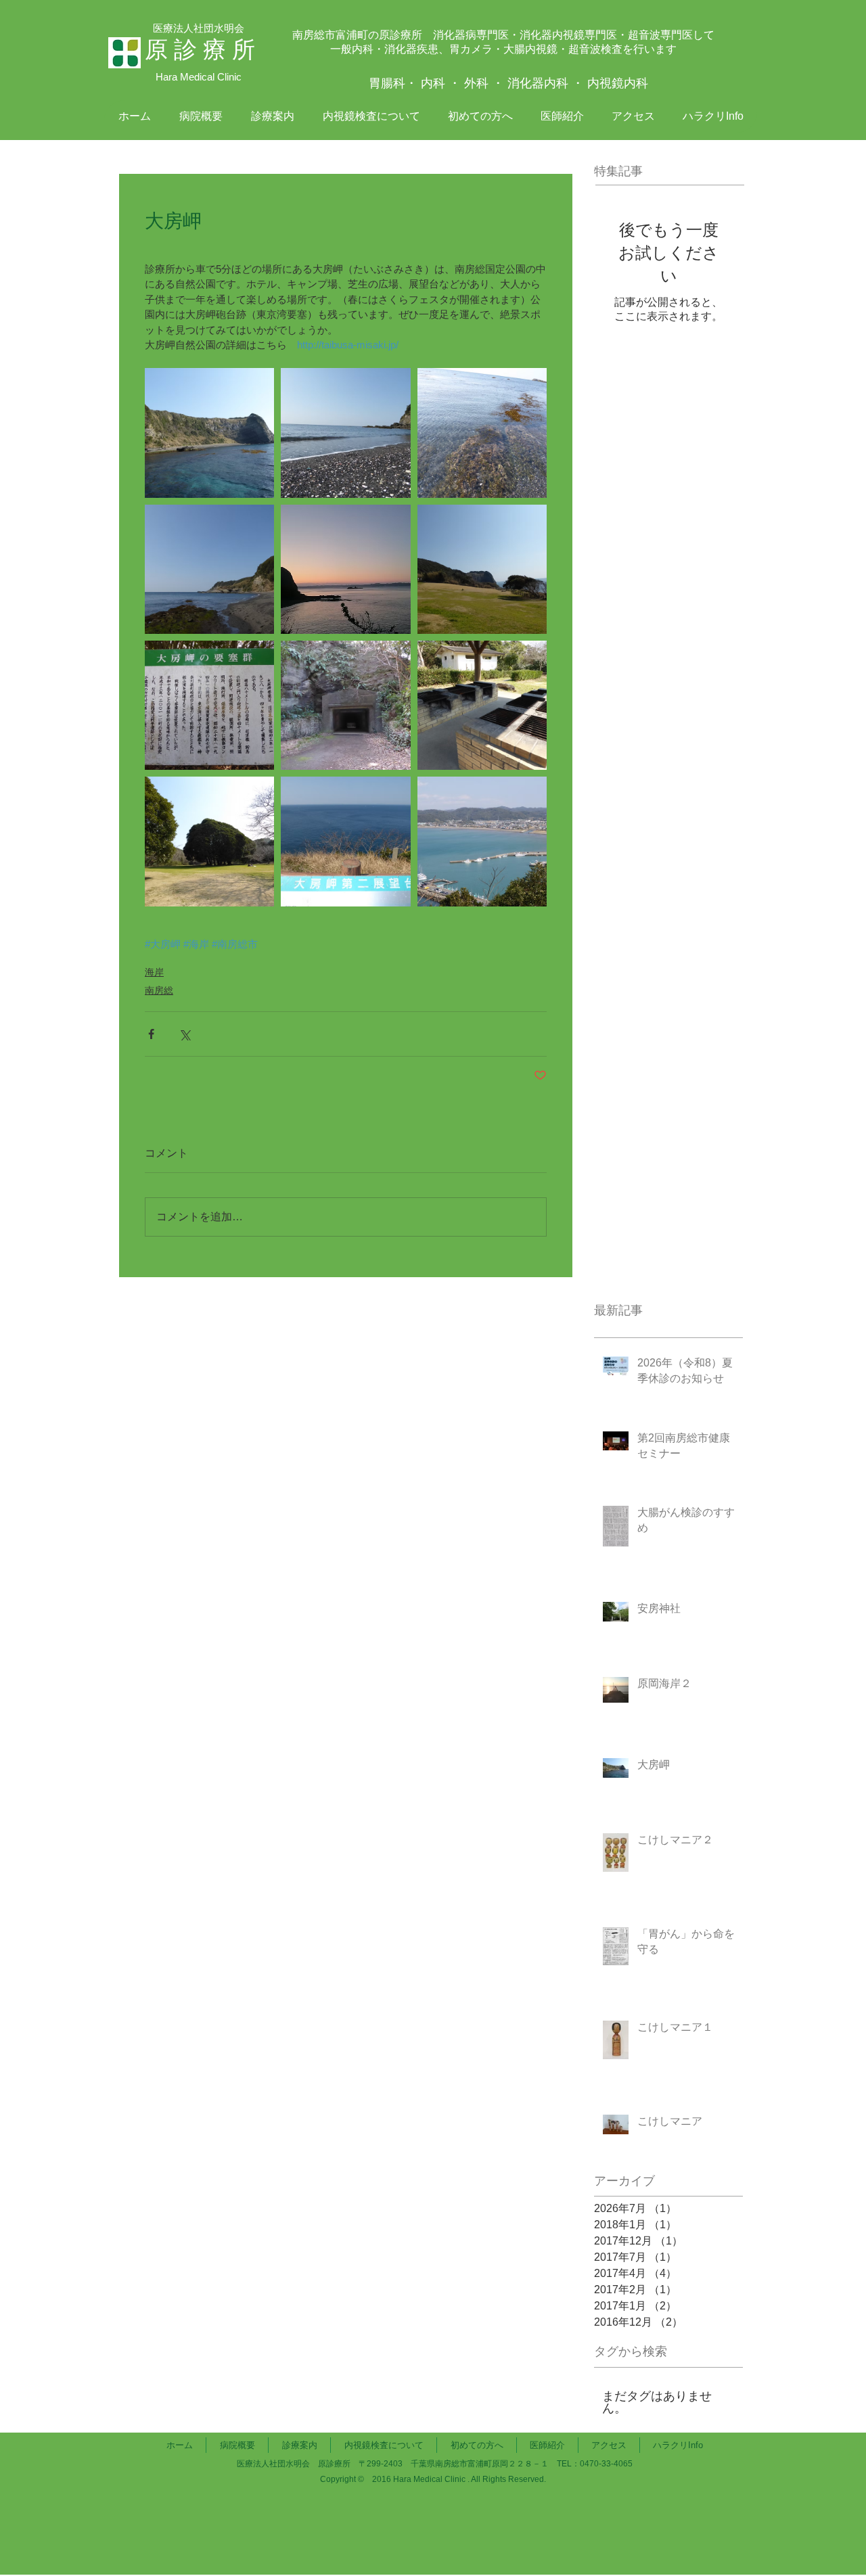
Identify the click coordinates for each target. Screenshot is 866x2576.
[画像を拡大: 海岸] (345, 433)
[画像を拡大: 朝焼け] (345, 569)
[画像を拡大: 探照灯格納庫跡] (345, 705)
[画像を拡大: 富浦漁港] (482, 841)
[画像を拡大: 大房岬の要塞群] (209, 705)
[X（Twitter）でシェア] (184, 1034)
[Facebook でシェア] (151, 1034)
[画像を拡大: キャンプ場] (482, 705)
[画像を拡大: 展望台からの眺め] (345, 841)
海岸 (154, 972)
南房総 (159, 990)
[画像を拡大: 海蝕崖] (209, 433)
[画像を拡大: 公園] (482, 569)
